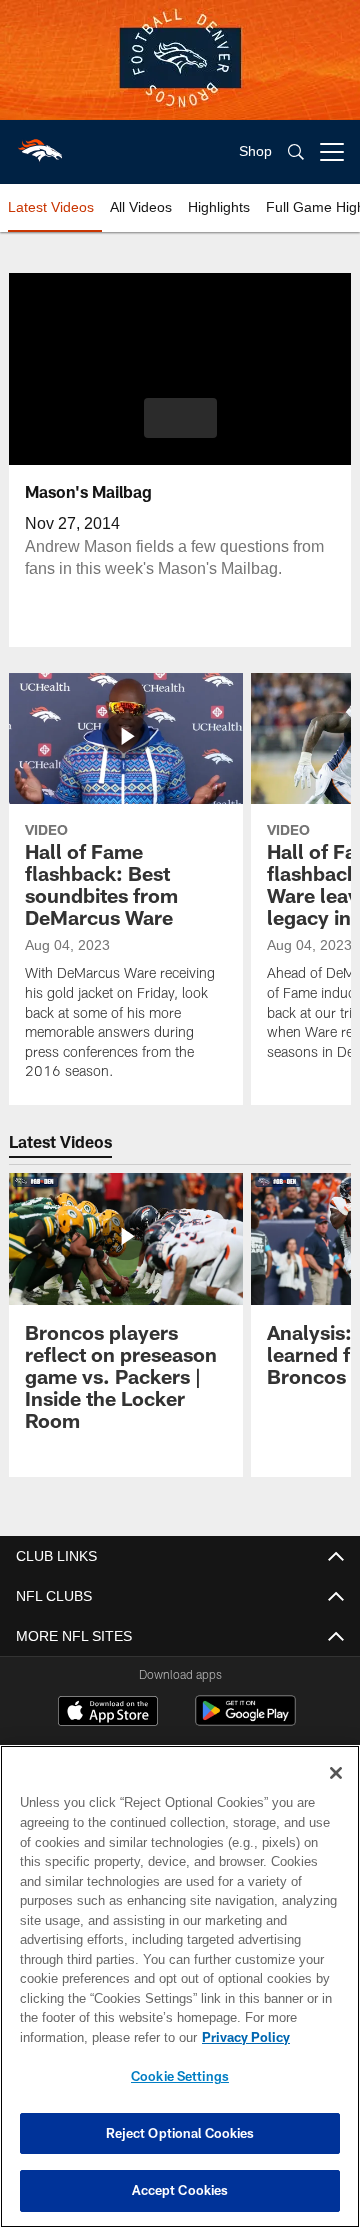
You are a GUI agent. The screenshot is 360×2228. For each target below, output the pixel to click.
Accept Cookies (180, 2190)
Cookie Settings (180, 2076)
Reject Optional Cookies (180, 2133)
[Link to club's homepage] (40, 144)
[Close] (336, 1773)
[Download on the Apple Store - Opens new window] (108, 1713)
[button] (180, 418)
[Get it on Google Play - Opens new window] (245, 1720)
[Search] (296, 152)
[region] (180, 1986)
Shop (255, 151)
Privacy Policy (87, 2037)
